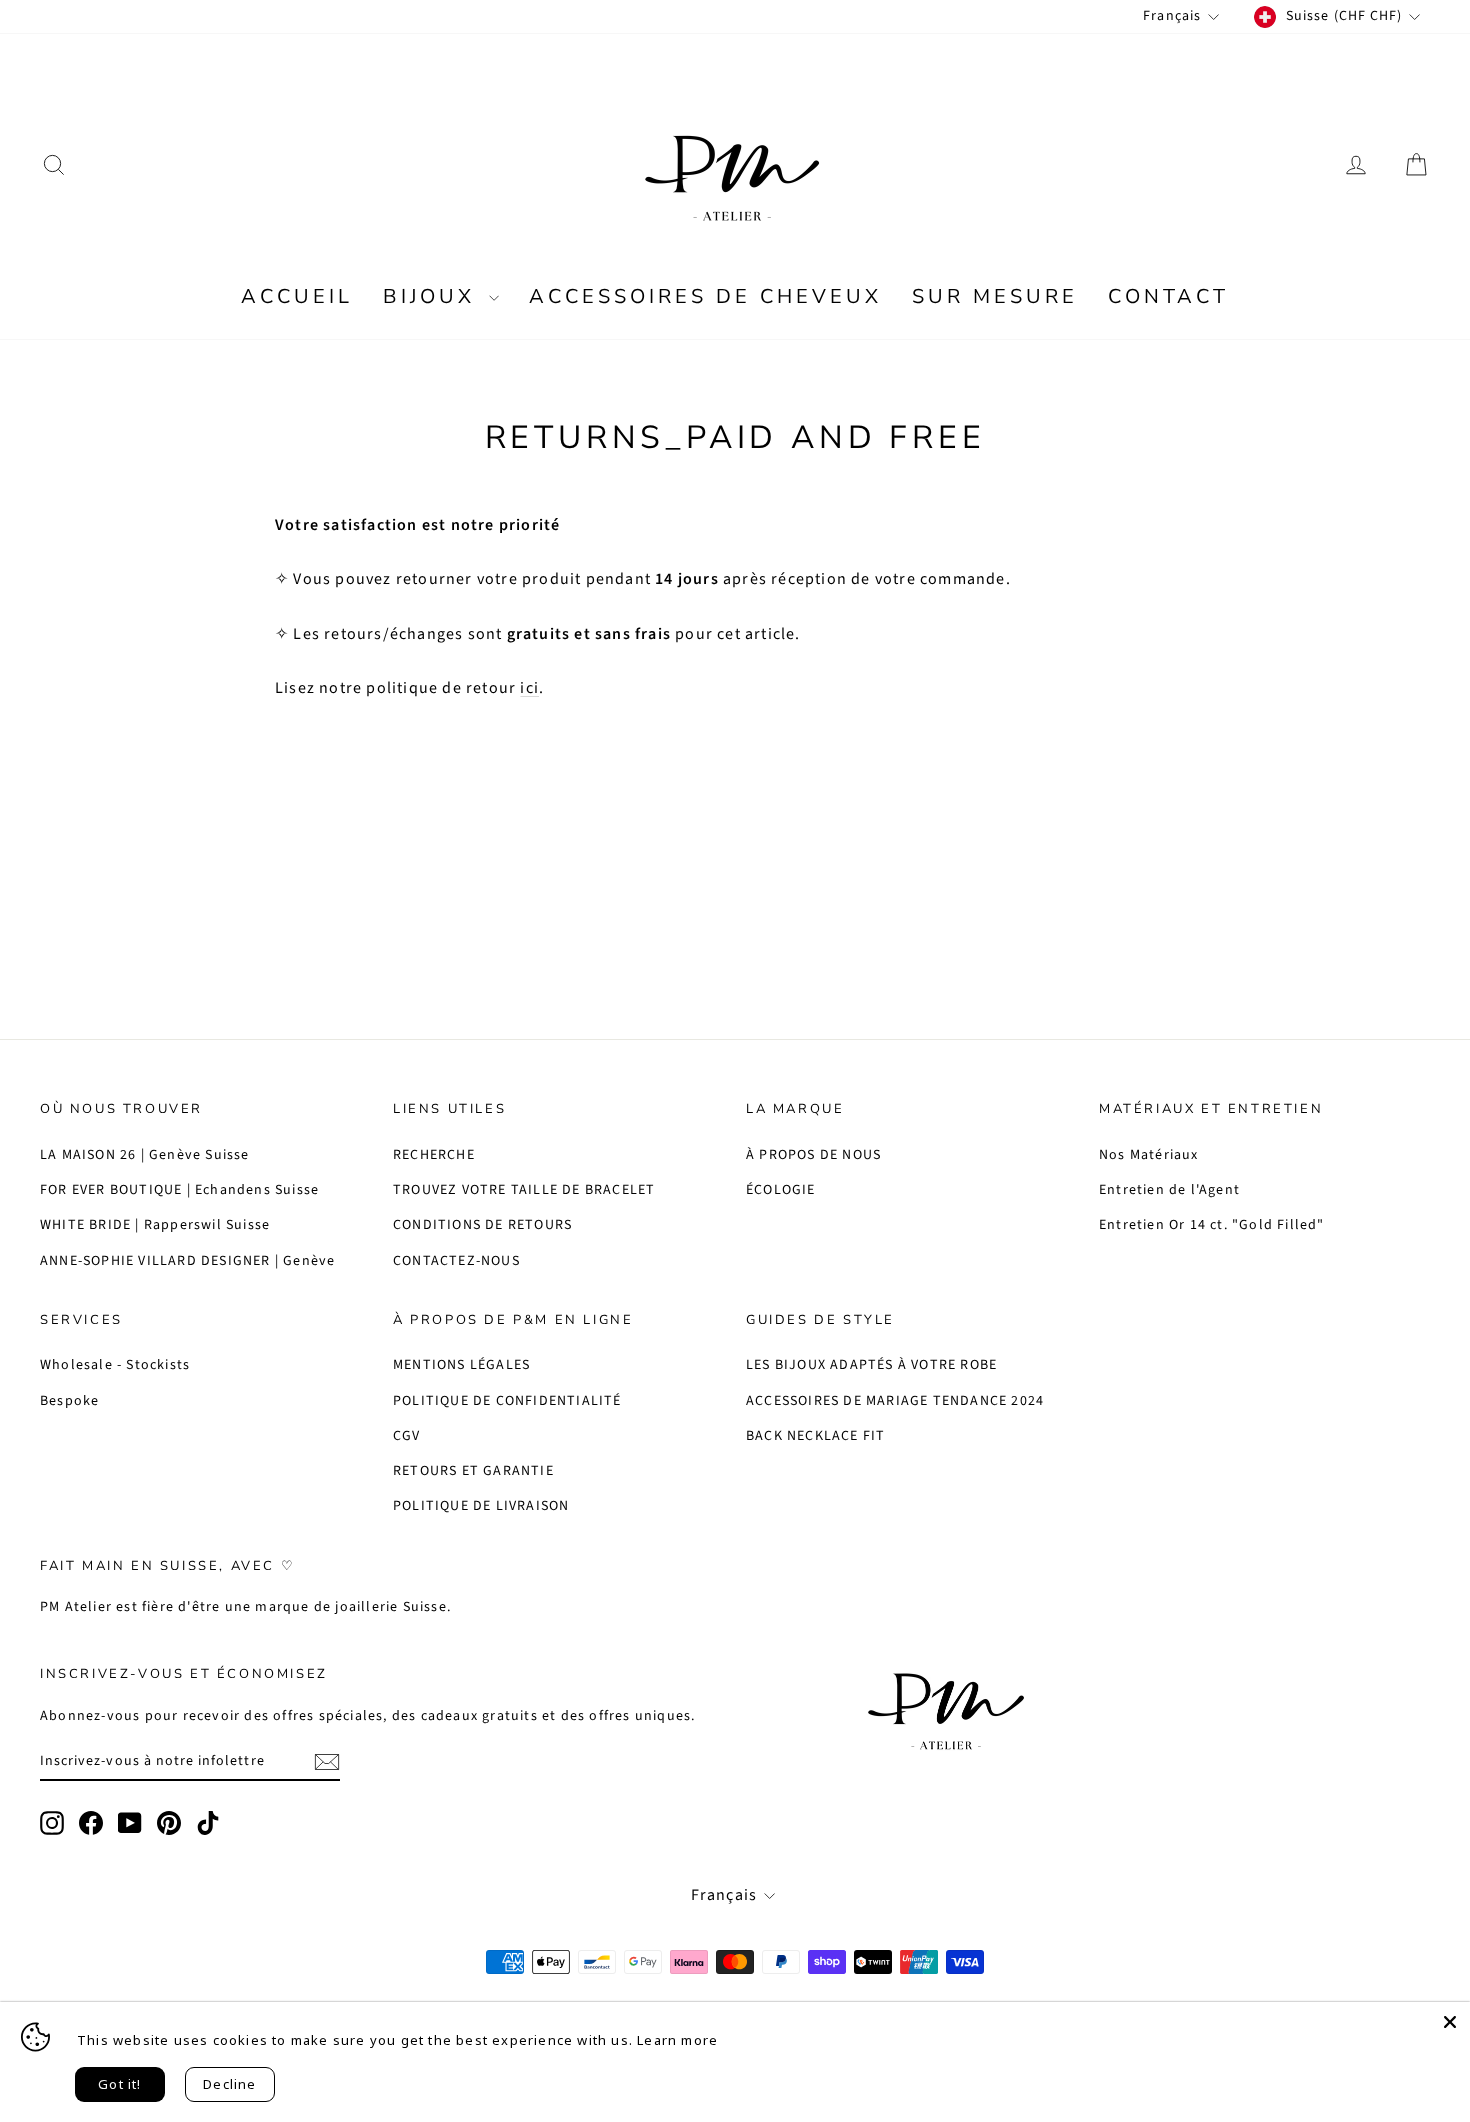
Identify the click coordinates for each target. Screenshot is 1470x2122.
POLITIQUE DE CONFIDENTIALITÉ (507, 1401)
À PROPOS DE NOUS (813, 1155)
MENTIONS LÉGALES (461, 1365)
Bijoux (433, 296)
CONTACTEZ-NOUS (456, 1261)
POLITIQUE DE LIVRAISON (481, 1506)
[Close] (1450, 2022)
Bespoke (69, 1401)
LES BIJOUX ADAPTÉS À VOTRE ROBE (871, 1365)
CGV (407, 1436)
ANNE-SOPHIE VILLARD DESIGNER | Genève (187, 1261)
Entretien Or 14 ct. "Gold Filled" (1212, 1225)
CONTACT (1168, 296)
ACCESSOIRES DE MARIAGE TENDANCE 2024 (895, 1401)
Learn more (677, 2040)
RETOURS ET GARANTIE (473, 1471)
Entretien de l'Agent (1169, 1190)
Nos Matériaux (1149, 1155)
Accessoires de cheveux (705, 296)
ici (529, 688)
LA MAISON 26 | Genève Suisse (145, 1155)
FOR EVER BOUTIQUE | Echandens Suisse (179, 1190)
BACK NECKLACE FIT (815, 1436)
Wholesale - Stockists (115, 1365)
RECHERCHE (434, 1155)
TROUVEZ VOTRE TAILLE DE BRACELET (524, 1190)
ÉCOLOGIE (781, 1190)
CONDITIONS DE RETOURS (482, 1225)
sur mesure (995, 296)
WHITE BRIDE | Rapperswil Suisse (155, 1225)
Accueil (297, 296)
